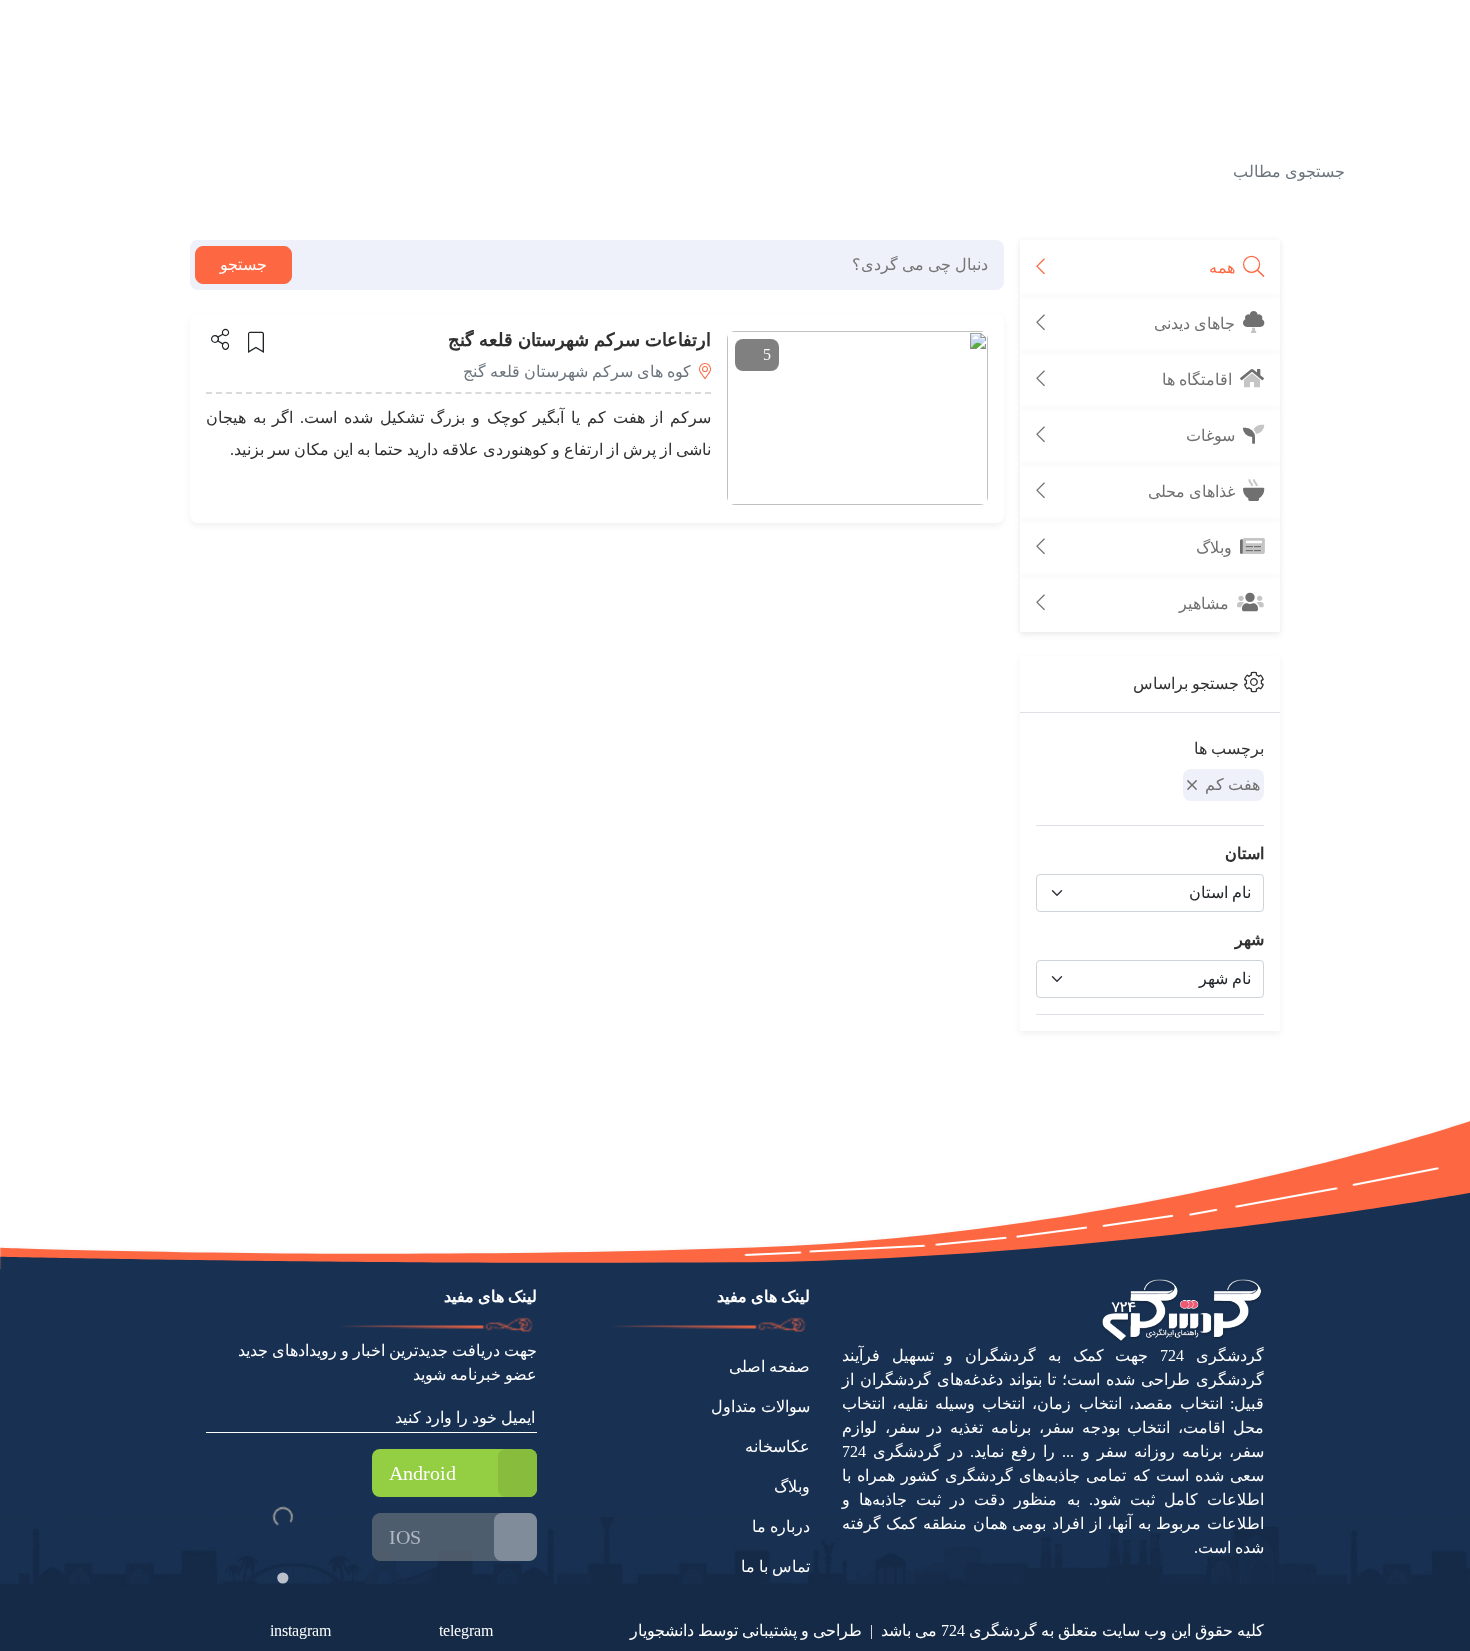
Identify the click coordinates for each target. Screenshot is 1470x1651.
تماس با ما (775, 1566)
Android (422, 1473)
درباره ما (781, 1526)
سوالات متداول (760, 1406)
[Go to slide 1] (282, 1577)
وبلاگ (792, 1486)
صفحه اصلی (769, 1366)
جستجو (243, 264)
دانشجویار (662, 1630)
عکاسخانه (777, 1446)
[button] (218, 339)
